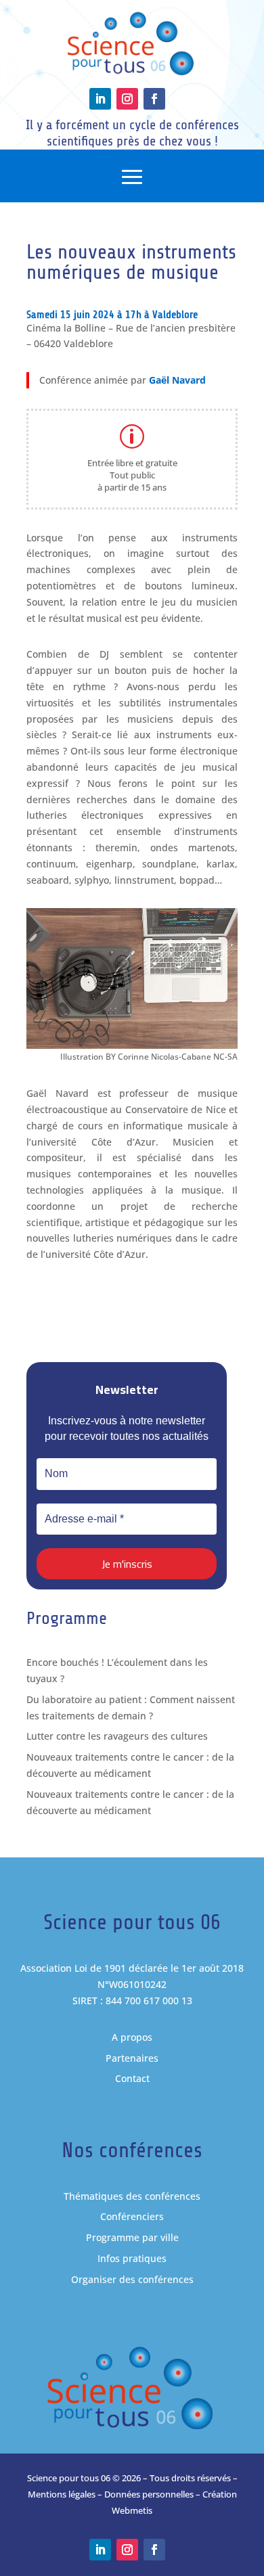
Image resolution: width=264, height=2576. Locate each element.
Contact (132, 2078)
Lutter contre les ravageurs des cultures (117, 1736)
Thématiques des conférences (132, 2196)
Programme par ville (132, 2237)
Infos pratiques (132, 2258)
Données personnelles (149, 2494)
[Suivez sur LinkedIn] (100, 99)
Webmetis (132, 2510)
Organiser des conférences (132, 2279)
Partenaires (132, 2058)
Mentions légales (62, 2494)
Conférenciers (132, 2216)
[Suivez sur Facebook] (154, 99)
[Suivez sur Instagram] (127, 99)
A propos (132, 2037)
